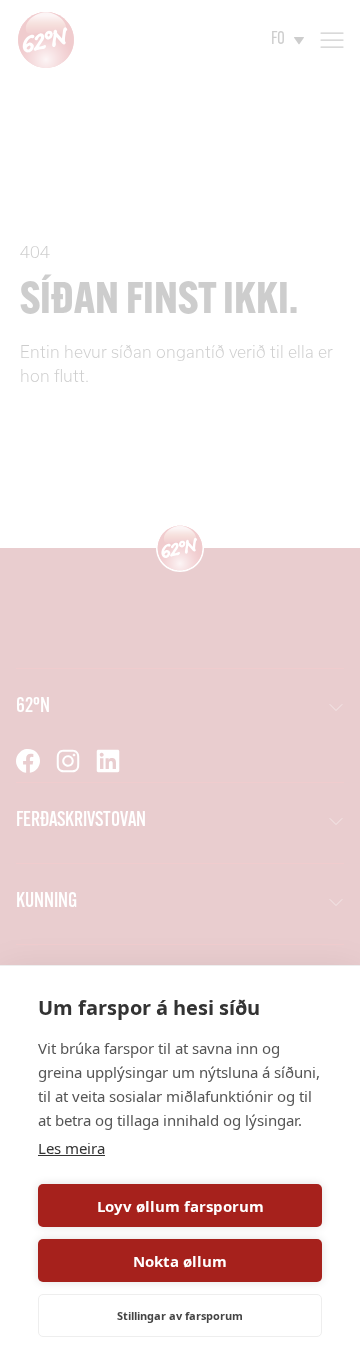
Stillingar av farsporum (180, 1315)
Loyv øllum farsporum (180, 1206)
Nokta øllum (180, 1261)
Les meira (71, 1148)
